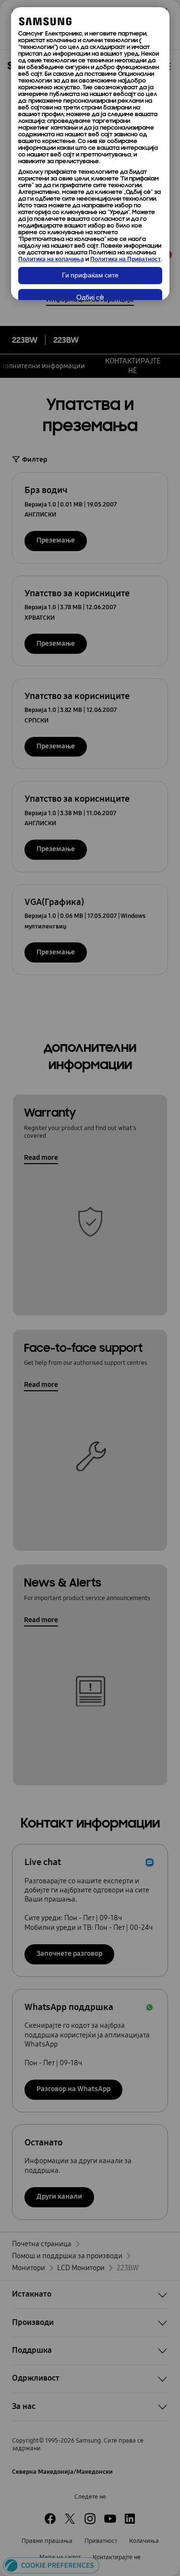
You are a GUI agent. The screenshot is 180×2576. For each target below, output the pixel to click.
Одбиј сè (90, 298)
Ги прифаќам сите (90, 276)
